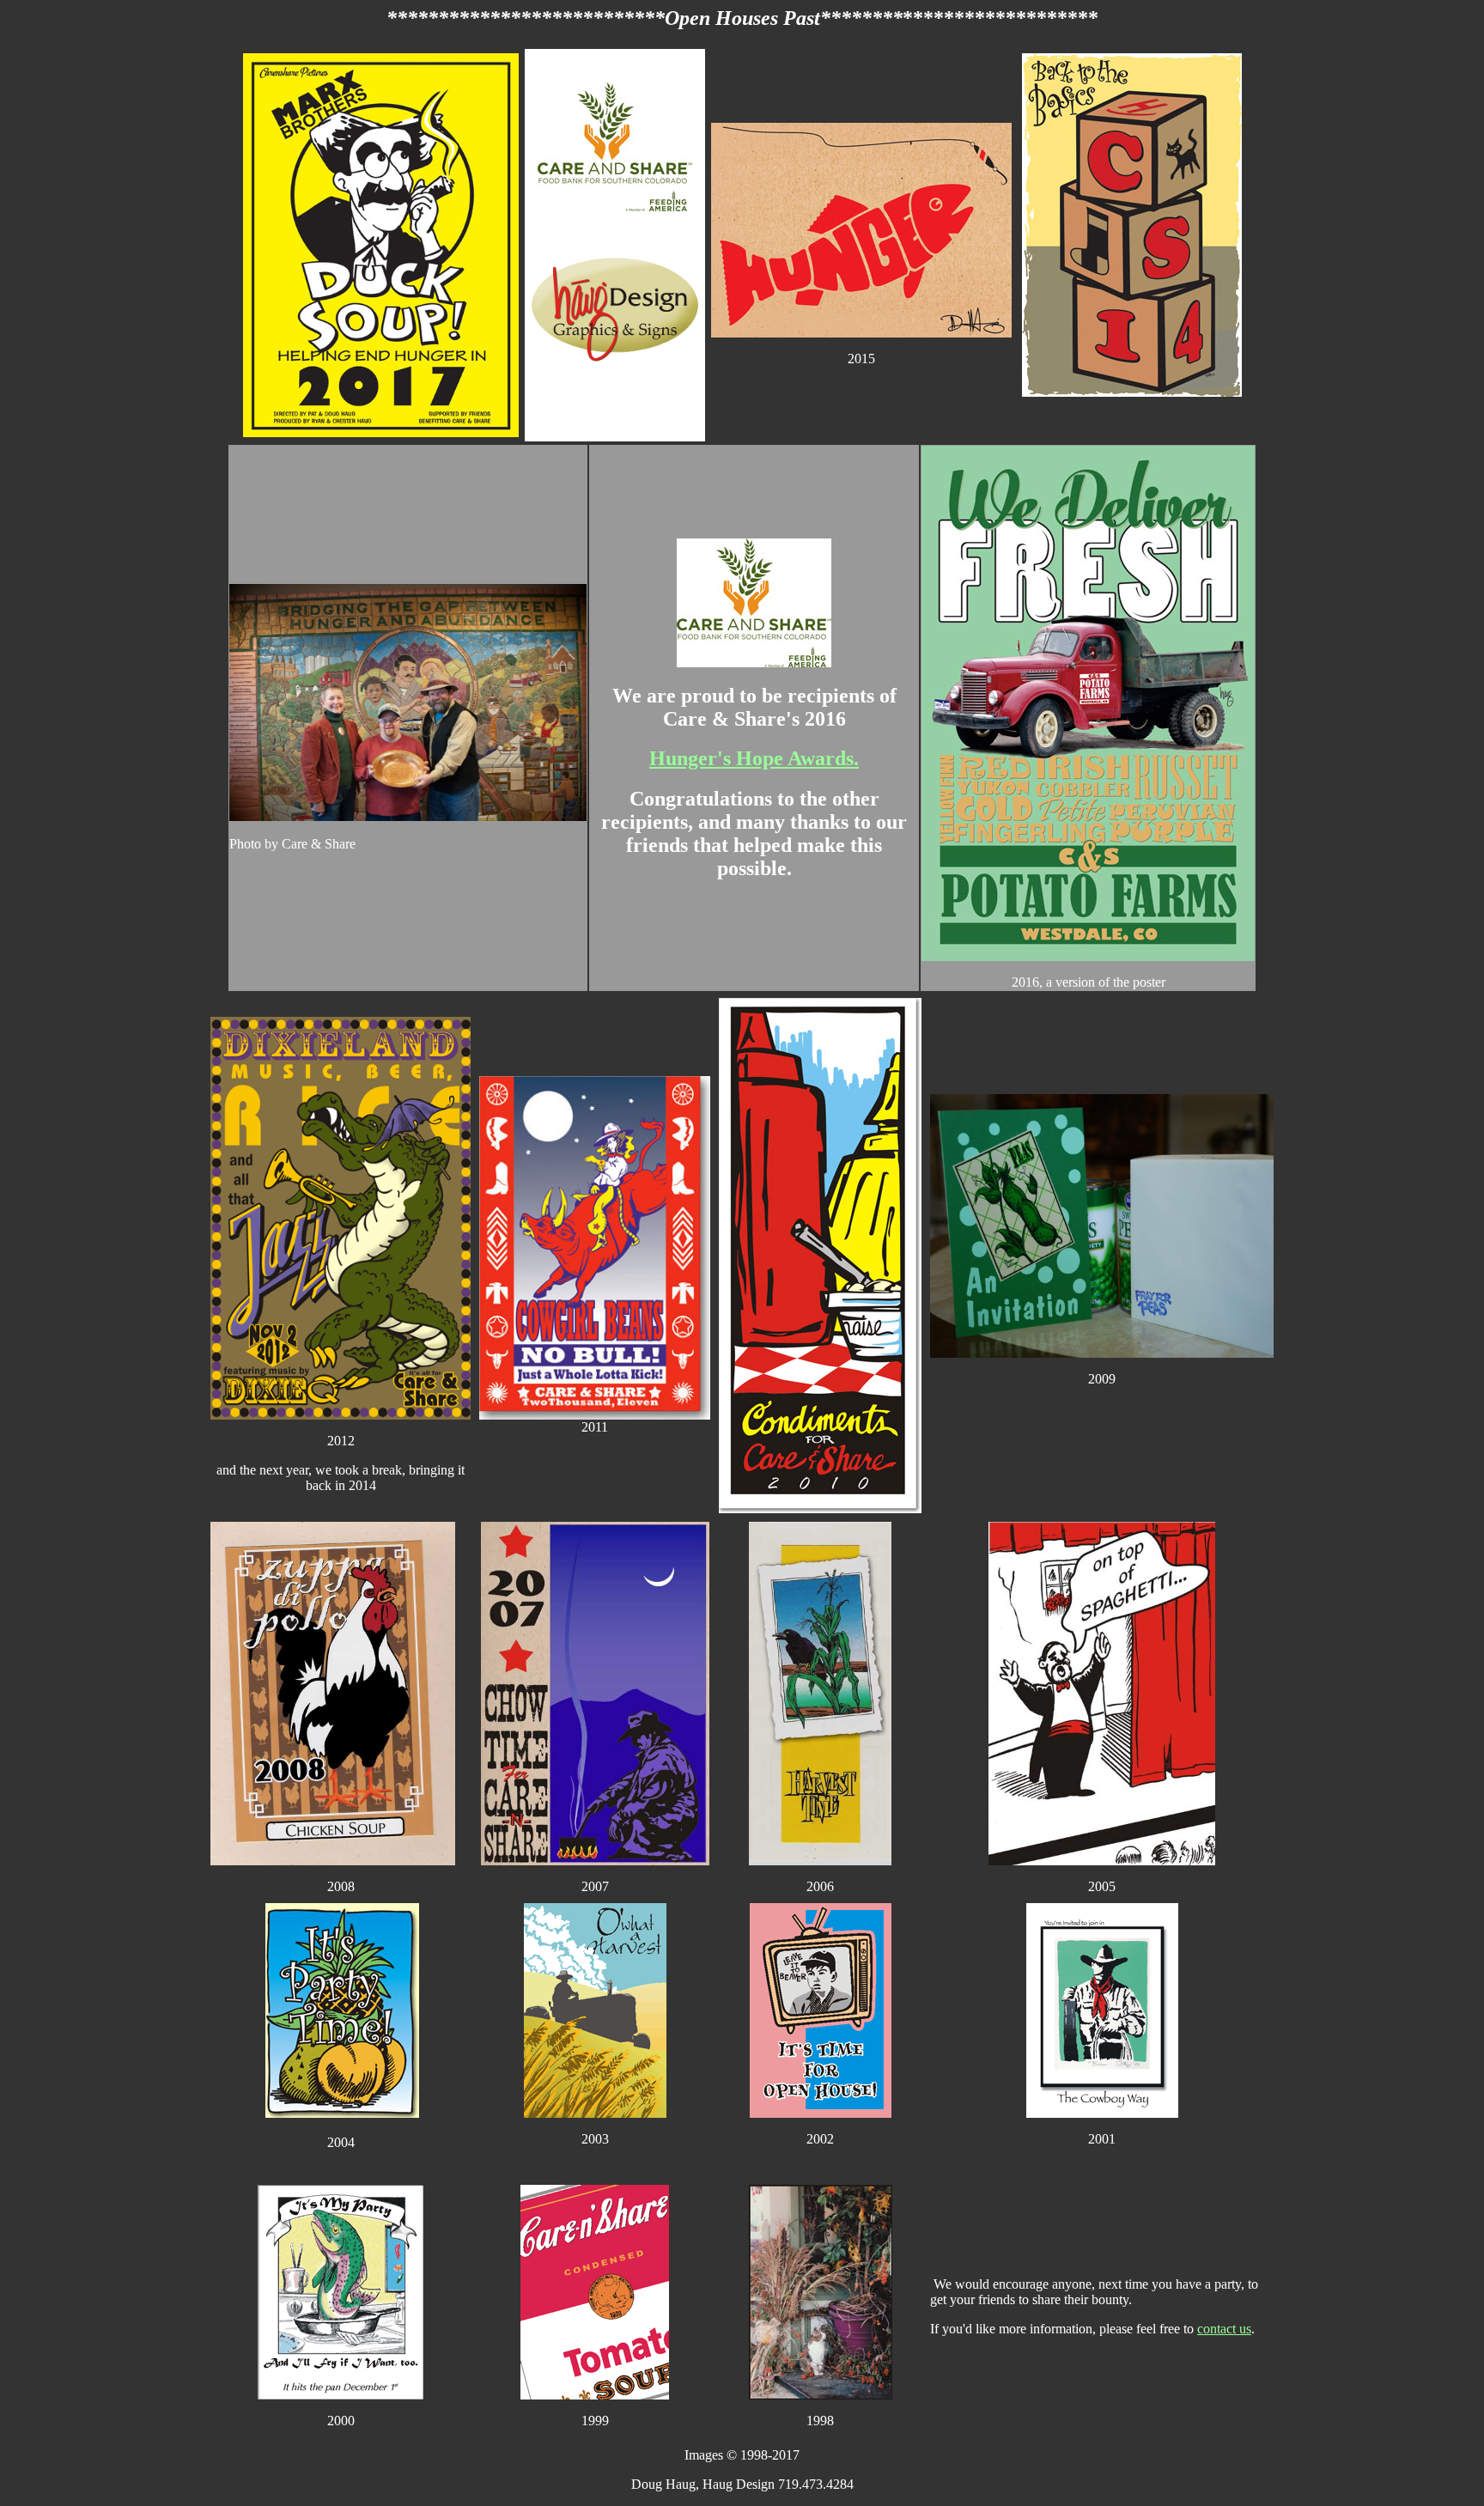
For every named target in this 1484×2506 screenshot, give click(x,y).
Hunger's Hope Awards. (754, 758)
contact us (1224, 2329)
